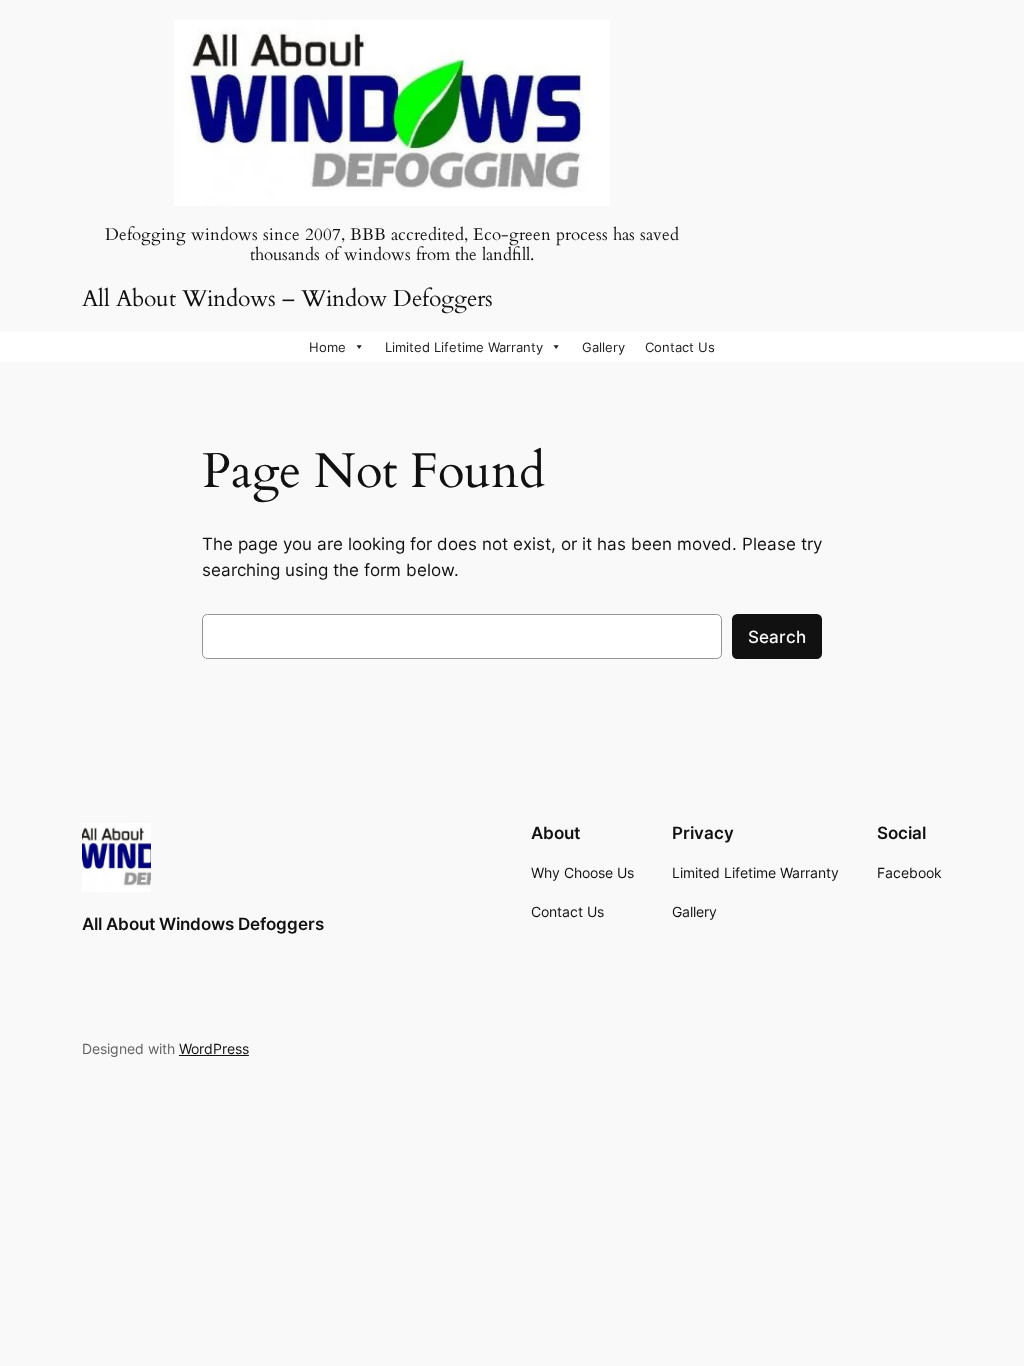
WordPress (214, 1048)
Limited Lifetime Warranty (464, 347)
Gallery (603, 347)
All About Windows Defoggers (203, 924)
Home (327, 347)
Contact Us (680, 347)
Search (777, 637)
